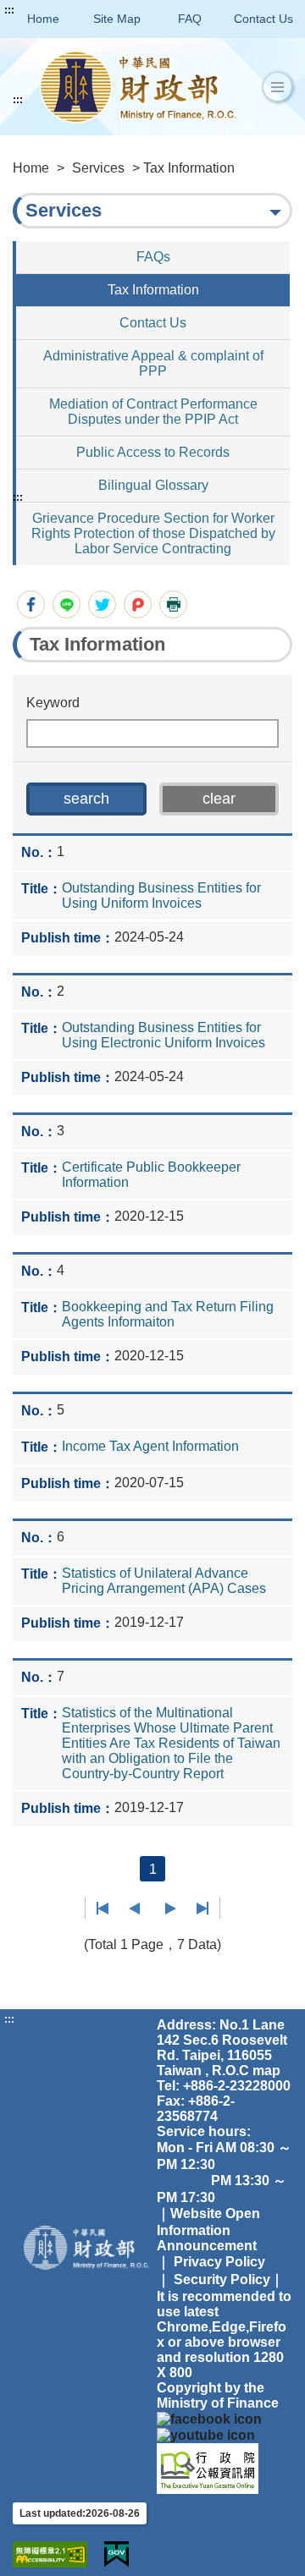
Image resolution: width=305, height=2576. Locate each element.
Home (43, 19)
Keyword (53, 703)
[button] (277, 87)
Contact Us (263, 19)
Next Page (171, 1909)
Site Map (117, 19)
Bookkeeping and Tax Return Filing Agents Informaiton (168, 1314)
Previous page (134, 1909)
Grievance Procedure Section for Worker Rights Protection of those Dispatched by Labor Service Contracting (153, 533)
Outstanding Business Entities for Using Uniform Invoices (161, 895)
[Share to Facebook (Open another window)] (31, 604)
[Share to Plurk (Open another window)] (138, 604)
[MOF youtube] (206, 2434)
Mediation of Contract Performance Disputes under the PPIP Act (153, 412)
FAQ (190, 19)
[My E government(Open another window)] (116, 2554)
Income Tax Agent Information (150, 1446)
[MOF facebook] (209, 2418)
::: (9, 10)
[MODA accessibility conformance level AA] (50, 2554)
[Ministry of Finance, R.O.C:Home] (138, 87)
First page (103, 1909)
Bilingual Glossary (153, 485)
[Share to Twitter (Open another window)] (102, 604)
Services (98, 168)
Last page (202, 1909)
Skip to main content (64, 10)
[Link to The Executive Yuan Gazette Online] (208, 2467)
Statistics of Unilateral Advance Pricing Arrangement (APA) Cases (164, 1581)
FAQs (153, 257)
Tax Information (153, 290)
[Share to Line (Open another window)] (67, 604)
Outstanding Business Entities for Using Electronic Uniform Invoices (164, 1035)
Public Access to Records (153, 452)
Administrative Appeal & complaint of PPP (153, 363)
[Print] (173, 604)
